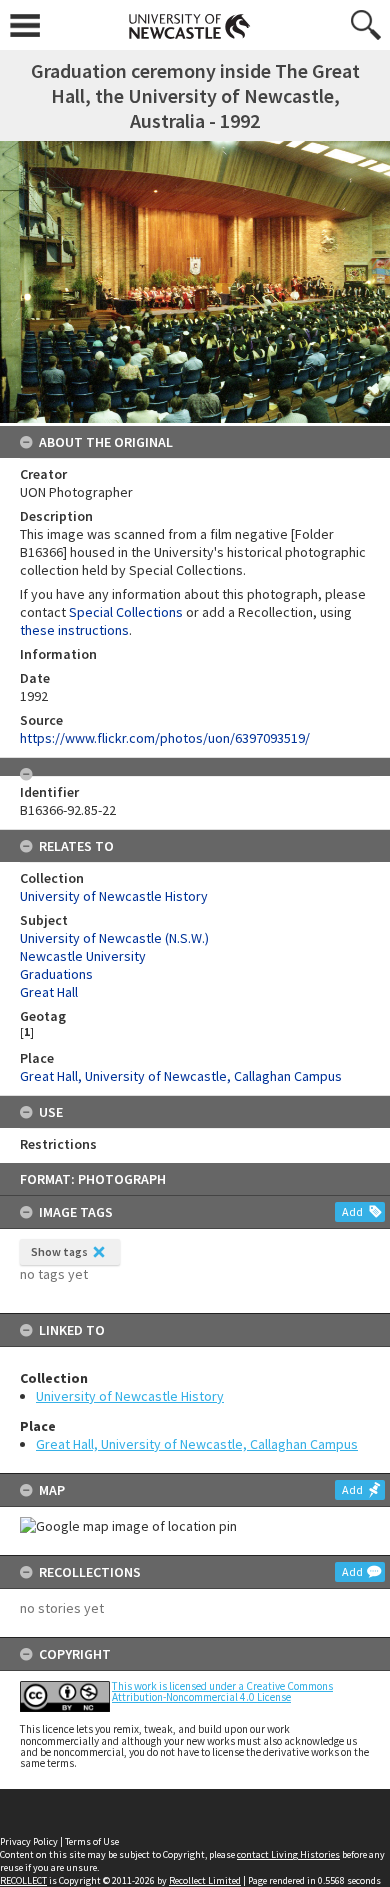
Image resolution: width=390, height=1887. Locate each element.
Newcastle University (83, 956)
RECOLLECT (23, 1880)
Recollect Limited (205, 1880)
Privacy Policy (29, 1841)
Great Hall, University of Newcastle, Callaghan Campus (197, 1444)
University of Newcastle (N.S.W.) (114, 938)
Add (352, 1211)
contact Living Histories (288, 1854)
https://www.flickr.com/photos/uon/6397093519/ (165, 738)
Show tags (59, 1251)
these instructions (74, 630)
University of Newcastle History (130, 1396)
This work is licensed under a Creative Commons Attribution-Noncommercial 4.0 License (222, 1691)
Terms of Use (92, 1841)
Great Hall (49, 992)
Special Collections (126, 612)
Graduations (56, 974)
